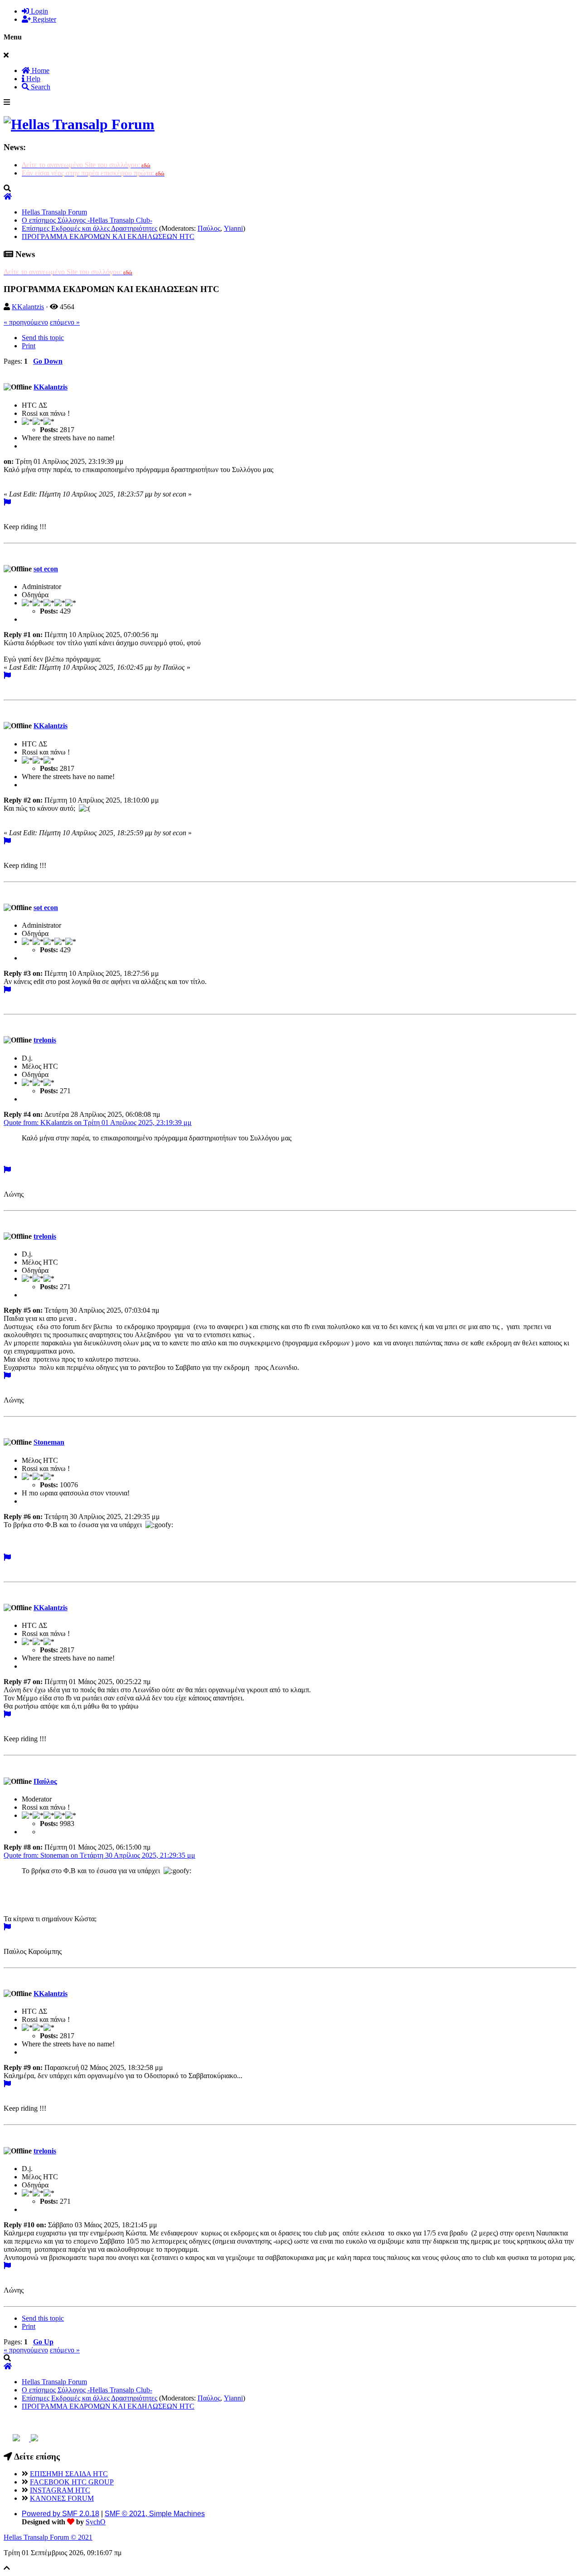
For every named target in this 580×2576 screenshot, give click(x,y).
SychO (96, 2522)
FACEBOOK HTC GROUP (72, 2482)
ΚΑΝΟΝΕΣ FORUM (62, 2498)
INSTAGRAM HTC (60, 2490)
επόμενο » (65, 322)
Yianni (233, 228)
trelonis (45, 1040)
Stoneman (49, 1442)
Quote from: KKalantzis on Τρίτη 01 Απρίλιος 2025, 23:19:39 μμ (98, 1122)
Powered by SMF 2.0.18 (60, 2514)
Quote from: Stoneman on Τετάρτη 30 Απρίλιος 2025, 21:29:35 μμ (99, 1855)
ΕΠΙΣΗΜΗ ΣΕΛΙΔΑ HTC (69, 2474)
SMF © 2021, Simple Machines (155, 2514)
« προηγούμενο (26, 322)
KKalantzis (28, 307)
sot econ (46, 569)
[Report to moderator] (7, 502)
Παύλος (209, 228)
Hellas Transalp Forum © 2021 (48, 2537)
